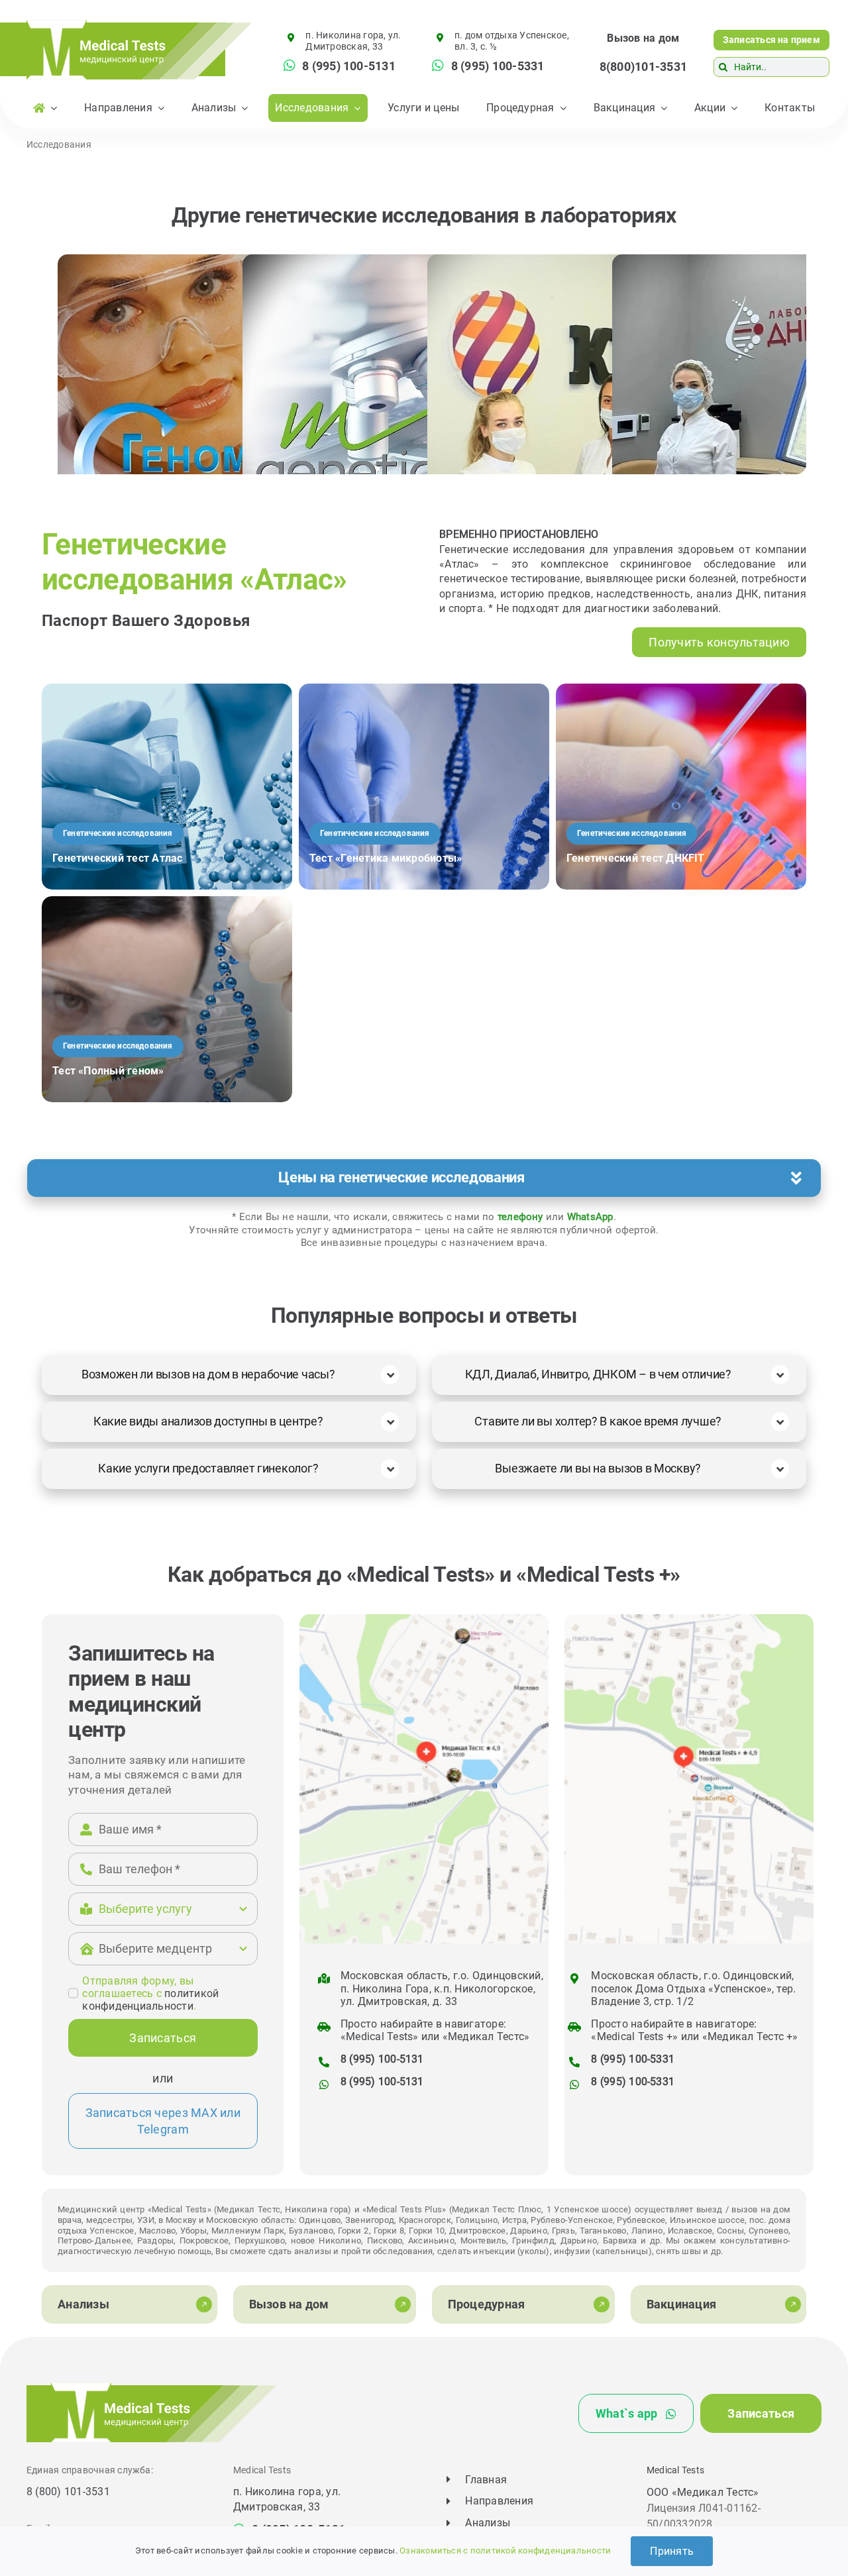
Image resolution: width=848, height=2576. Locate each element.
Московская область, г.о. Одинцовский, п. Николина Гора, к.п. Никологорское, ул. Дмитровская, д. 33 (442, 1988)
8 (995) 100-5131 (382, 2059)
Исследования (59, 144)
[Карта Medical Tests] (424, 1619)
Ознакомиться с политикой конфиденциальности (505, 2550)
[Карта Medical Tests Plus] (689, 1619)
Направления (499, 2501)
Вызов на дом (643, 38)
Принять (672, 2551)
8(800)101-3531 (643, 67)
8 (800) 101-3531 (68, 2492)
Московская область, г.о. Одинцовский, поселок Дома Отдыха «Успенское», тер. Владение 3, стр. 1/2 (693, 1988)
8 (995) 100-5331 (633, 2059)
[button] (424, 1178)
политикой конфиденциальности (150, 2000)
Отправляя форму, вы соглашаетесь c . (150, 1993)
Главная (486, 2480)
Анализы (488, 2523)
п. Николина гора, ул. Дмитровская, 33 (353, 41)
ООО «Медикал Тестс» (703, 2492)
